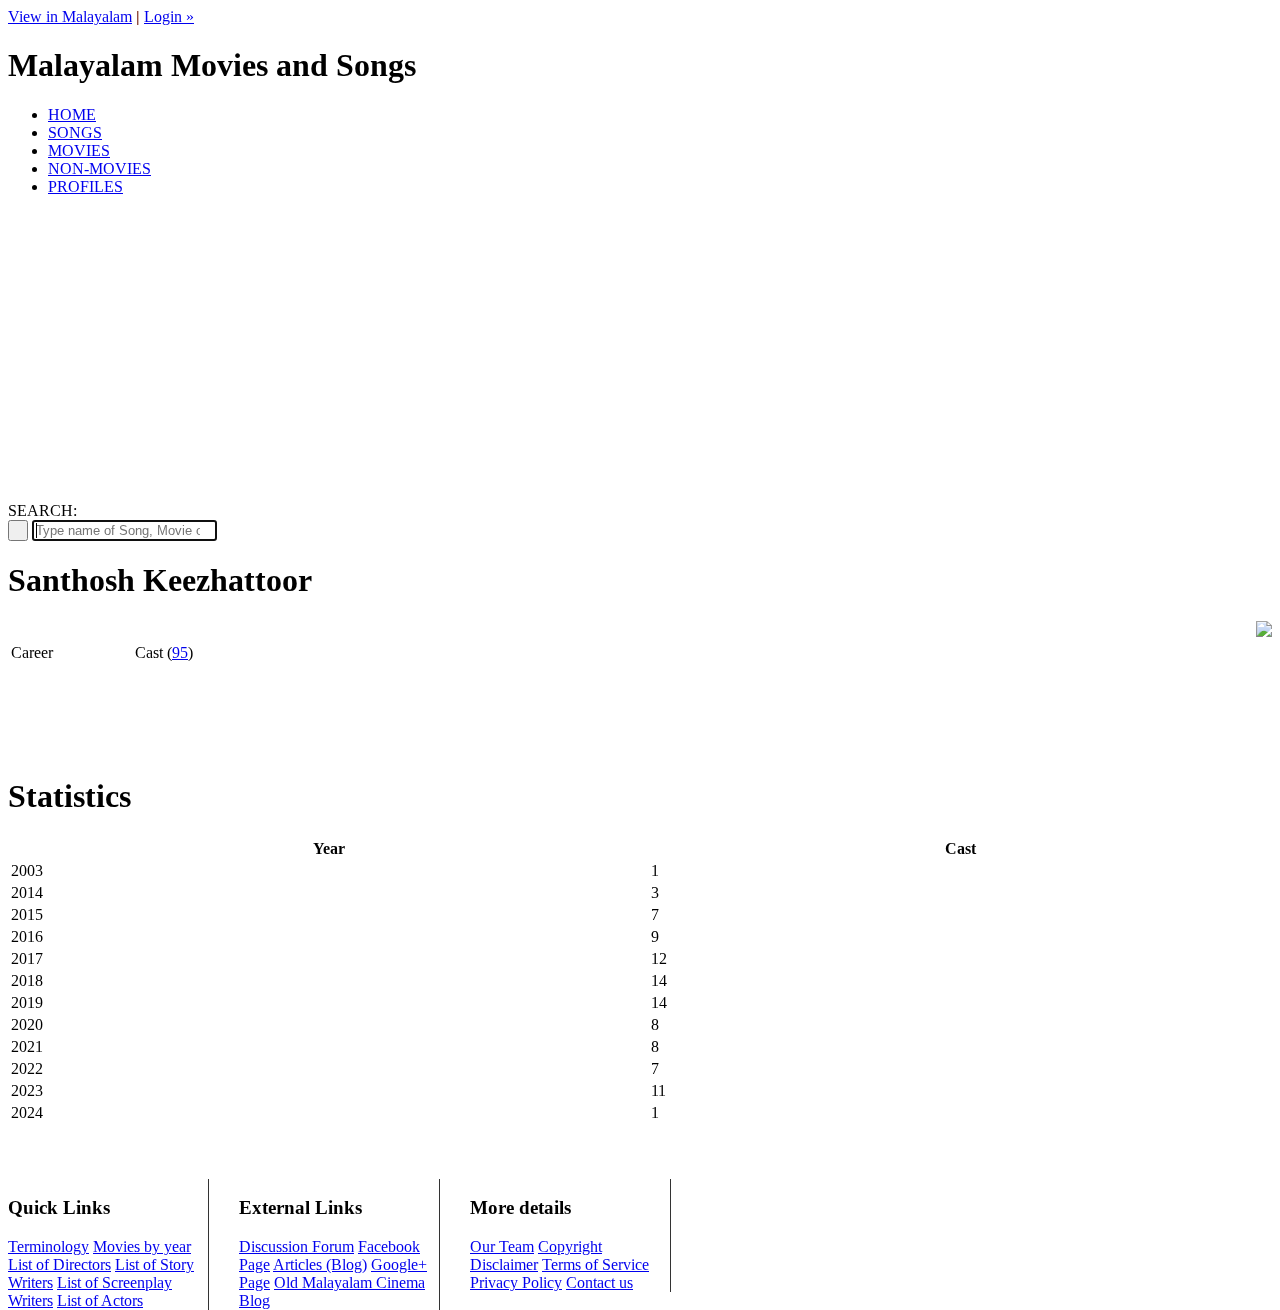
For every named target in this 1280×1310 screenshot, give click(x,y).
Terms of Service (595, 1264)
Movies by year (142, 1246)
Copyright (570, 1246)
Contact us (599, 1282)
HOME (72, 114)
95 (180, 652)
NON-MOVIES (99, 168)
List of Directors (59, 1264)
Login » (169, 16)
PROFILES (85, 186)
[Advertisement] (640, 352)
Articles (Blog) (320, 1264)
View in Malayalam (70, 16)
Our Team (502, 1246)
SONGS (75, 132)
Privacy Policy (516, 1282)
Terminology (48, 1246)
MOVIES (79, 150)
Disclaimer (504, 1264)
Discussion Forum (296, 1246)
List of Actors (100, 1300)
